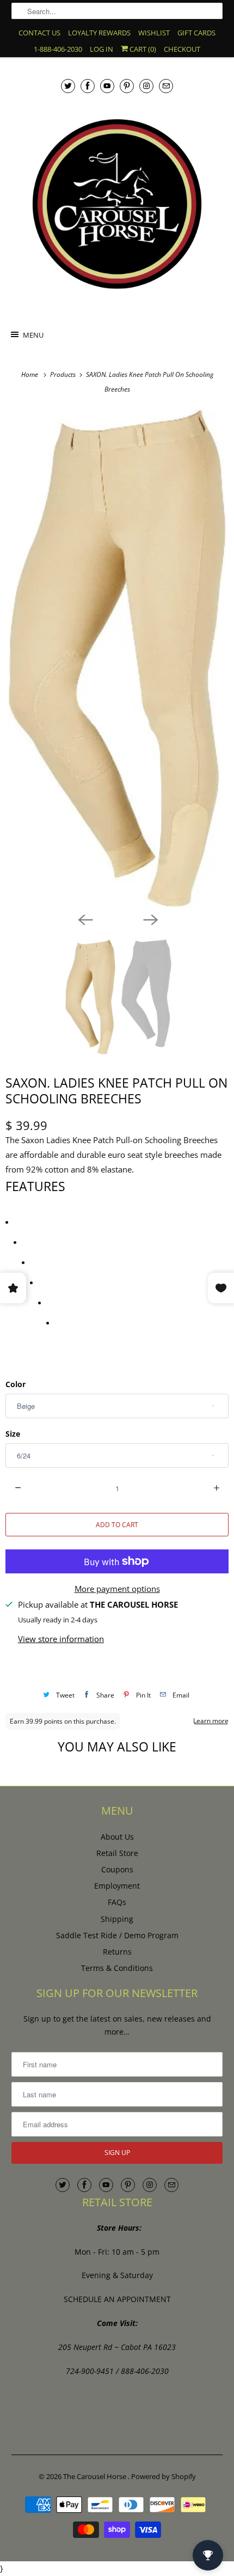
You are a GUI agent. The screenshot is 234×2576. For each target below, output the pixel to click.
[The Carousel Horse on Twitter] (68, 86)
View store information (61, 1639)
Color (16, 1384)
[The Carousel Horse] (117, 204)
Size (13, 1434)
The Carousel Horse (96, 2476)
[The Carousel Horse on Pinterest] (127, 86)
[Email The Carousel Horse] (166, 86)
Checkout (182, 49)
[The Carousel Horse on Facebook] (88, 86)
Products (64, 374)
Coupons (117, 1869)
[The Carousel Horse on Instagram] (146, 86)
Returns (117, 1952)
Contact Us (39, 33)
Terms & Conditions (117, 1968)
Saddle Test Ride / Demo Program (117, 1935)
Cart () (142, 49)
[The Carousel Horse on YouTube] (107, 86)
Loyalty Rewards (99, 33)
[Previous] (84, 919)
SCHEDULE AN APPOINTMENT (117, 2299)
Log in (101, 49)
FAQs (117, 1902)
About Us (117, 1837)
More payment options (117, 1589)
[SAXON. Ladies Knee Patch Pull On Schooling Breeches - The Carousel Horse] (117, 658)
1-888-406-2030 (58, 49)
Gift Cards (196, 33)
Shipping (117, 1919)
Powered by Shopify (164, 2476)
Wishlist (154, 33)
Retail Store (117, 1853)
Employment (117, 1886)
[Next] (150, 919)
